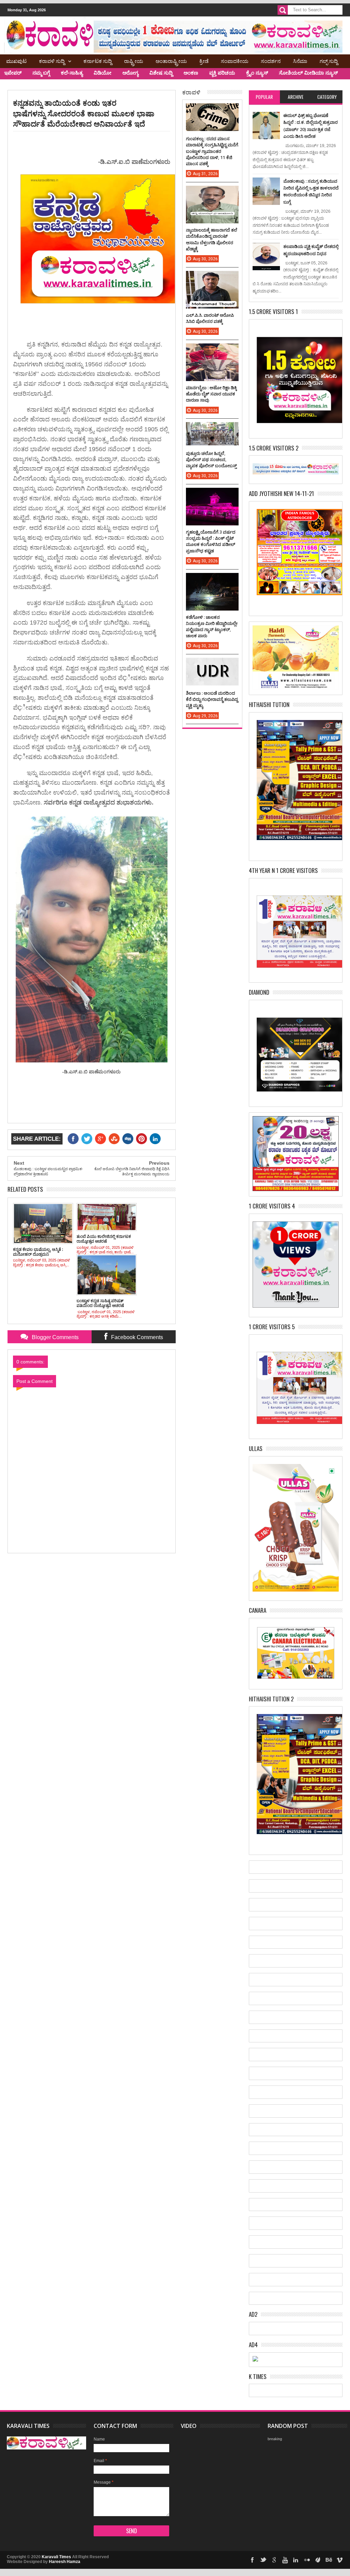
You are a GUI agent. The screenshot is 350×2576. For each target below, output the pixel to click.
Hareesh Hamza (65, 2562)
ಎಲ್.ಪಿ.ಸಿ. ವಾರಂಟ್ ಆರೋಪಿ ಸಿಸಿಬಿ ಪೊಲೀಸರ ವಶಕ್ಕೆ (210, 318)
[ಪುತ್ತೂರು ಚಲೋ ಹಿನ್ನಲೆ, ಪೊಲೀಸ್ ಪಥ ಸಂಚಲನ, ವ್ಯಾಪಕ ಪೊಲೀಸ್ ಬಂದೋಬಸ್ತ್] (212, 429)
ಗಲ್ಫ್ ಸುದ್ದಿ (329, 61)
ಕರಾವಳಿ (191, 92)
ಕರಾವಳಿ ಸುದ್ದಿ (52, 61)
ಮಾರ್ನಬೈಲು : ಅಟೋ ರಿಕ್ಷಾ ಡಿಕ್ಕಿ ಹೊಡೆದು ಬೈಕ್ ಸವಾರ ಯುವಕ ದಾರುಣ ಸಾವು (211, 394)
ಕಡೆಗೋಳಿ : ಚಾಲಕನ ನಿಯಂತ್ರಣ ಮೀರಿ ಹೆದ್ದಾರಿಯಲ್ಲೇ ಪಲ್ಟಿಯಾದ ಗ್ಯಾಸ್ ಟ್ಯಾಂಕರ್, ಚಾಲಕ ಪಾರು (212, 626)
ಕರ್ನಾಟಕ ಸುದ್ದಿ (98, 61)
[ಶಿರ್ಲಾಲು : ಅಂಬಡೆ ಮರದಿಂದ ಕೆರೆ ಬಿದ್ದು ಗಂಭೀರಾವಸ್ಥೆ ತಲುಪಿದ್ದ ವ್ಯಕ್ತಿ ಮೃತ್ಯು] (212, 665)
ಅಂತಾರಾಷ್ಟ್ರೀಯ (171, 61)
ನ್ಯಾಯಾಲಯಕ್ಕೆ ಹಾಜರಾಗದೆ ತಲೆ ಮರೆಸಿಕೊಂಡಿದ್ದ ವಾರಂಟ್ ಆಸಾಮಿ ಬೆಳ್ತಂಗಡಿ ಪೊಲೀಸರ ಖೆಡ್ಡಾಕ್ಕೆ (212, 239)
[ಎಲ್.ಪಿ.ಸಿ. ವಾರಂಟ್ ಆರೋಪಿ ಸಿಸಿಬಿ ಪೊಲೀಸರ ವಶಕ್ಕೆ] (212, 278)
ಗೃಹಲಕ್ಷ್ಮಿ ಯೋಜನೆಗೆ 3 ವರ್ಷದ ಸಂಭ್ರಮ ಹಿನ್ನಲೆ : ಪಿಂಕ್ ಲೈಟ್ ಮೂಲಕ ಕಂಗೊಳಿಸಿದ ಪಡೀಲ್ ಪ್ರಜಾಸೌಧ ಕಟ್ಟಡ (211, 541)
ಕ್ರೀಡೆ (204, 61)
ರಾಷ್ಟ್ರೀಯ (134, 61)
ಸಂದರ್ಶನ (271, 61)
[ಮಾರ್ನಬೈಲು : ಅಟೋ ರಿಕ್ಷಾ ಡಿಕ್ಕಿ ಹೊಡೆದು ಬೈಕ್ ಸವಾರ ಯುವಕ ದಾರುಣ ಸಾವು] (212, 350)
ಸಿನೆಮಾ (300, 61)
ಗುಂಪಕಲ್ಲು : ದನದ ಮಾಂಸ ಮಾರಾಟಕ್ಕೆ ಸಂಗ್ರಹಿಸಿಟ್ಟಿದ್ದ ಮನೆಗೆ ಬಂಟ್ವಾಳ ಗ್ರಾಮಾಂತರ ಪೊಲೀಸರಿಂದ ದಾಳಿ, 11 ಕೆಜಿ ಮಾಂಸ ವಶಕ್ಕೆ (212, 151)
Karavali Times (56, 2557)
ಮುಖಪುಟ (16, 61)
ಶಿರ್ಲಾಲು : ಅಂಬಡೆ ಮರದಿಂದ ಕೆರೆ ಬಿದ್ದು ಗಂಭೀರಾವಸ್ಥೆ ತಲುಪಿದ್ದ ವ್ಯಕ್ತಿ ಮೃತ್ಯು (212, 699)
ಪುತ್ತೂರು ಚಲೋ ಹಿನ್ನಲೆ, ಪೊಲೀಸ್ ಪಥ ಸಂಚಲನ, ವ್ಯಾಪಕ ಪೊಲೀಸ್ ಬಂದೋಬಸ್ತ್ (211, 459)
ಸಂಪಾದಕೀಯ (235, 61)
